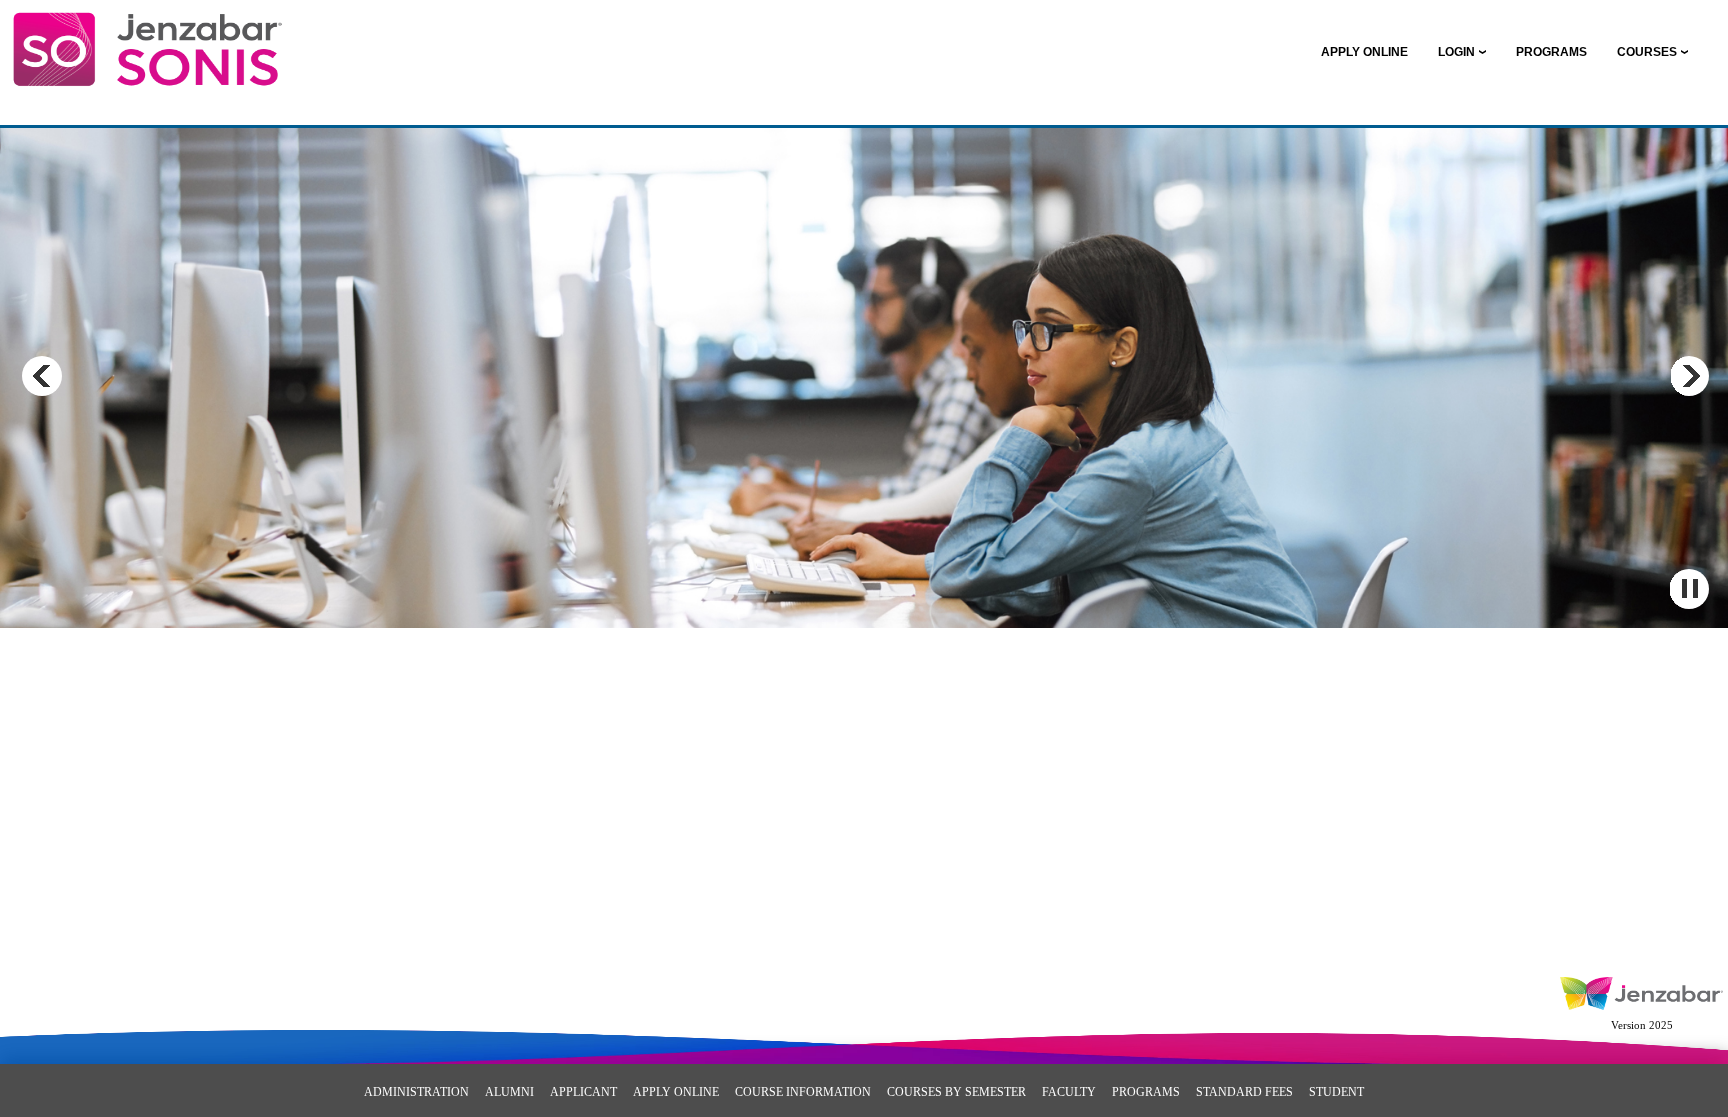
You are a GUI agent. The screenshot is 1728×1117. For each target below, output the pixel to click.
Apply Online (676, 1092)
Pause (1689, 589)
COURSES (1647, 52)
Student (1336, 1092)
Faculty (1069, 1092)
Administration (416, 1092)
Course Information (803, 1092)
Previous (42, 376)
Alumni (509, 1092)
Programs (1146, 1092)
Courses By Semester (956, 1092)
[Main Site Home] (147, 36)
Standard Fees (1244, 1092)
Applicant (583, 1092)
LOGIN (1456, 52)
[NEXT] (1689, 376)
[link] (1364, 52)
